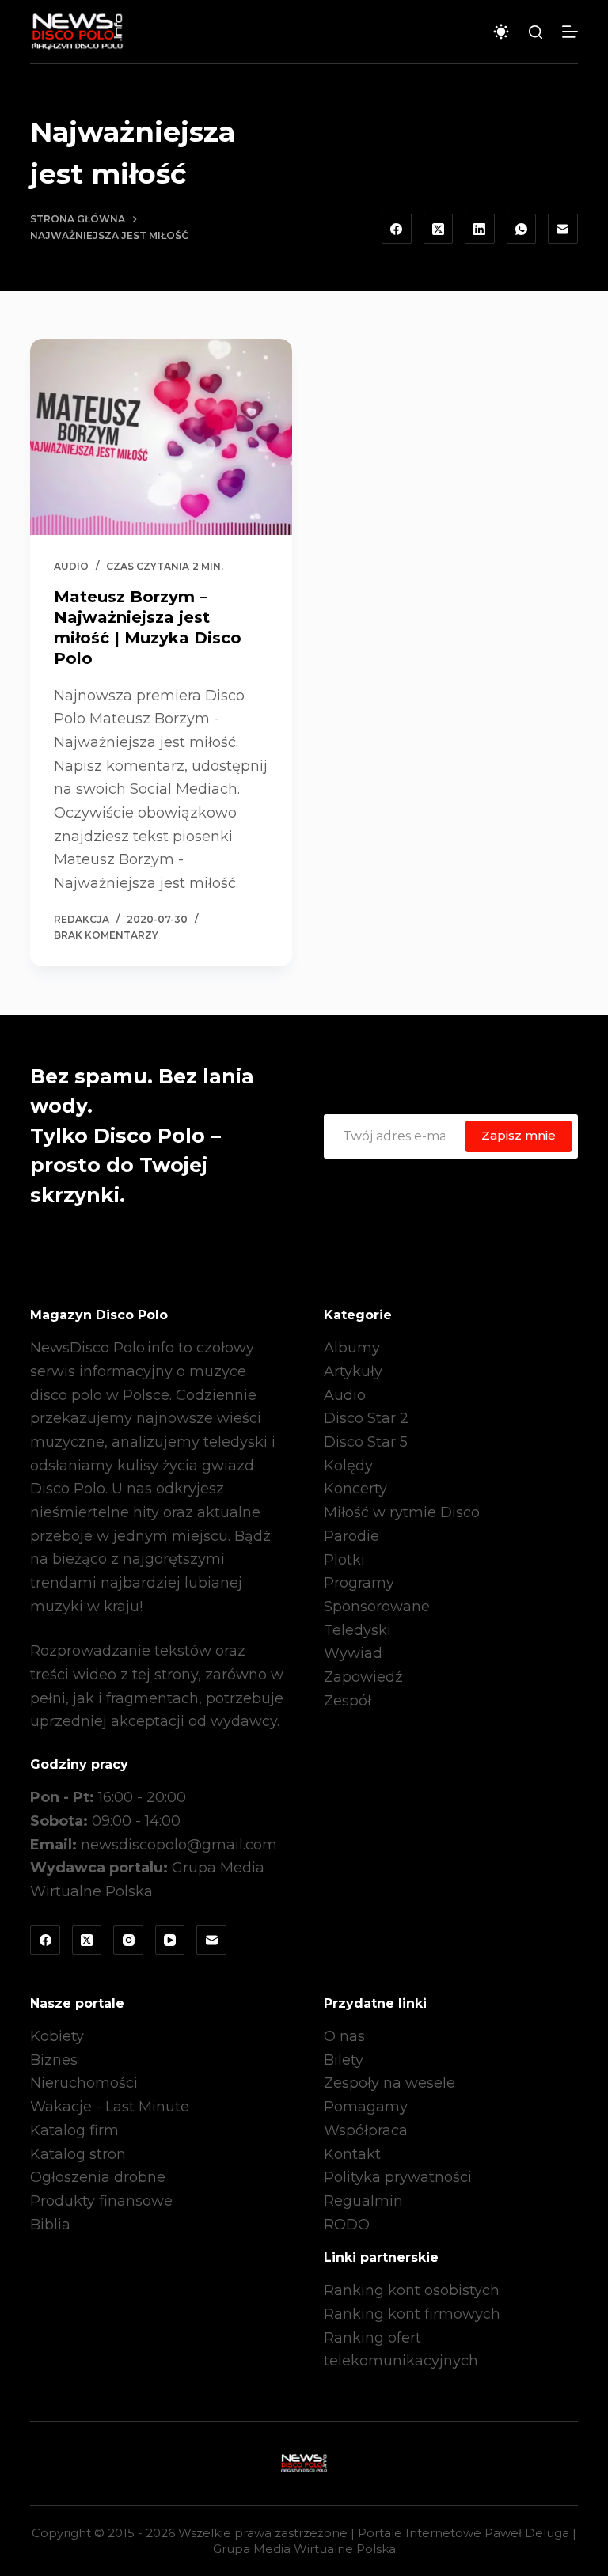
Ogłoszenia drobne (98, 2177)
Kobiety (57, 2036)
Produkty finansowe (101, 2201)
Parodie (351, 1536)
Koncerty (355, 1489)
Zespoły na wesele (389, 2083)
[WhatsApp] (522, 229)
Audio (71, 566)
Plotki (344, 1560)
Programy (359, 1583)
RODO (347, 2225)
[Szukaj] (536, 32)
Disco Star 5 (366, 1442)
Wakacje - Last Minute (110, 2107)
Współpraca (366, 2130)
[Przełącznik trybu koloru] (501, 32)
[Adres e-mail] (563, 229)
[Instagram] (128, 1941)
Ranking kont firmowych (412, 2314)
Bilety (344, 2060)
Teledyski (357, 1630)
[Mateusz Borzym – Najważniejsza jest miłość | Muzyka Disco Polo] (161, 437)
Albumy (352, 1348)
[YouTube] (170, 1941)
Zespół (348, 1701)
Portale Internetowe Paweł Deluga (464, 2533)
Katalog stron (78, 2154)
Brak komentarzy (106, 935)
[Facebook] (397, 229)
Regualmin (363, 2201)
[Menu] (570, 32)
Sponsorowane (377, 1607)
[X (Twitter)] (439, 229)
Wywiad (353, 1653)
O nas (344, 2036)
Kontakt (352, 2154)
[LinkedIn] (480, 229)
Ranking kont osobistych (412, 2290)
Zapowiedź (363, 1677)
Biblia (50, 2225)
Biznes (54, 2060)
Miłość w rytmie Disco (402, 1512)
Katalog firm (74, 2130)
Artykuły (353, 1371)
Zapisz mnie (519, 1135)
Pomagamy (366, 2107)
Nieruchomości (84, 2083)
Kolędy (348, 1466)
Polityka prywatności (398, 2177)
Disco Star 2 (366, 1418)
